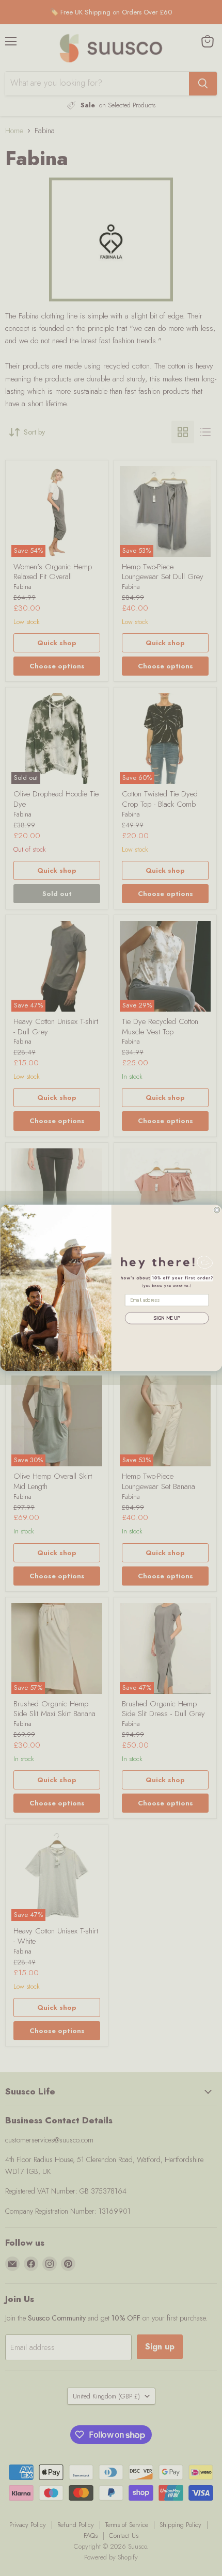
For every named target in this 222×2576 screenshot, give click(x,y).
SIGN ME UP (166, 1318)
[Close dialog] (217, 1210)
